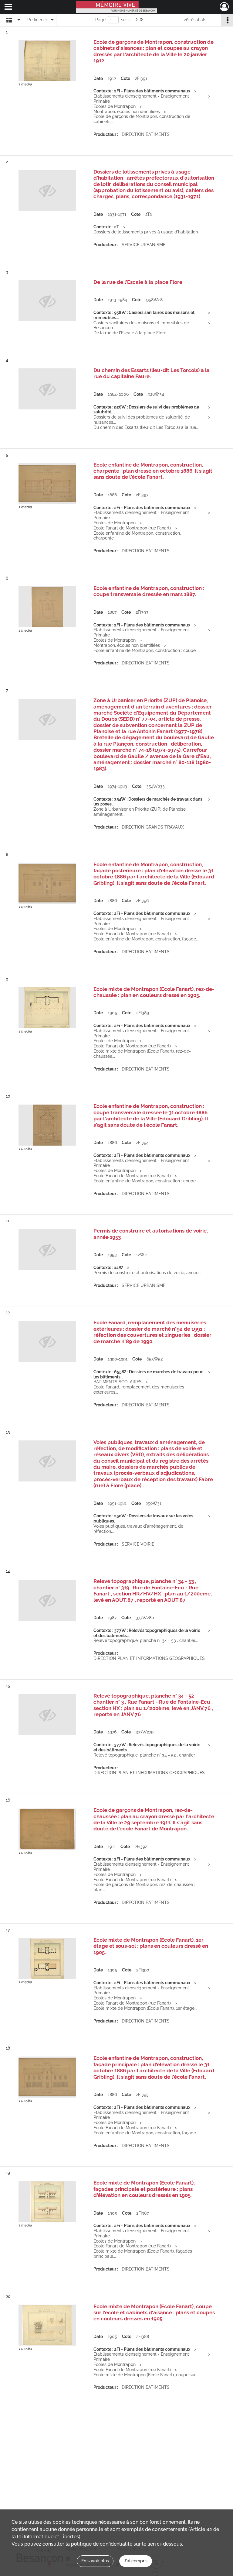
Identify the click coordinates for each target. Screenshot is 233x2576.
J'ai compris (136, 2561)
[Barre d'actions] (227, 20)
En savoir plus (95, 2561)
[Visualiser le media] (47, 61)
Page (100, 20)
